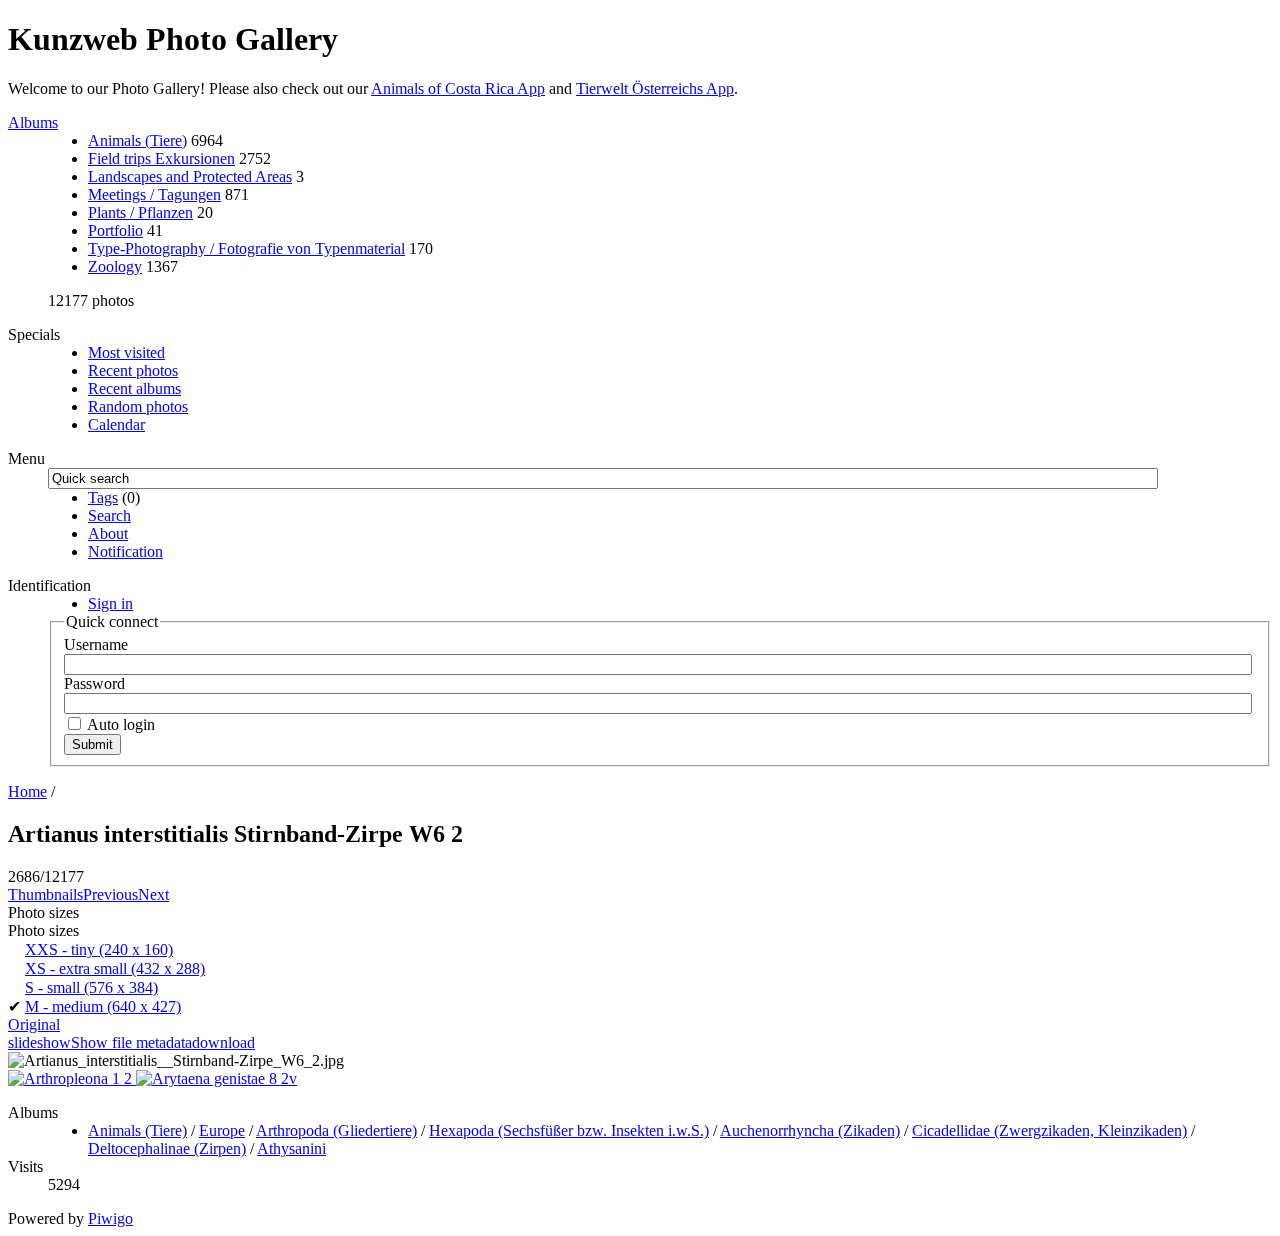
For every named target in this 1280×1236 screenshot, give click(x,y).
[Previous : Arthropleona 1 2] (72, 1078)
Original (34, 1024)
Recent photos (133, 370)
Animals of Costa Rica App (458, 88)
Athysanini (291, 1148)
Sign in (110, 603)
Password (94, 683)
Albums (33, 122)
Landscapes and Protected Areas (190, 176)
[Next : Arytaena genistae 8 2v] (216, 1078)
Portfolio (115, 230)
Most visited (126, 352)
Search (109, 515)
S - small (91, 987)
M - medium (103, 1006)
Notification (125, 551)
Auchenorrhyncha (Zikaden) (810, 1130)
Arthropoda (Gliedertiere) (336, 1130)
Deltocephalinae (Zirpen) (167, 1148)
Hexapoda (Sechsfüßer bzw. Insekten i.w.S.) (569, 1130)
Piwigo (110, 1218)
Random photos (138, 406)
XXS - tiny (99, 949)
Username (96, 644)
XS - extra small (115, 968)
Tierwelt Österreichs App (655, 88)
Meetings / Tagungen (154, 194)
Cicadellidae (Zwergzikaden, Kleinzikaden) (1049, 1130)
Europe (222, 1130)
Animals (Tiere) (137, 140)
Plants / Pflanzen (140, 212)
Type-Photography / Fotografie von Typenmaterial (246, 248)
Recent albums (134, 388)
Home (27, 791)
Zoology (115, 266)
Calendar (116, 424)
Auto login (119, 724)
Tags (103, 497)
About (108, 533)
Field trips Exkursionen (161, 158)
